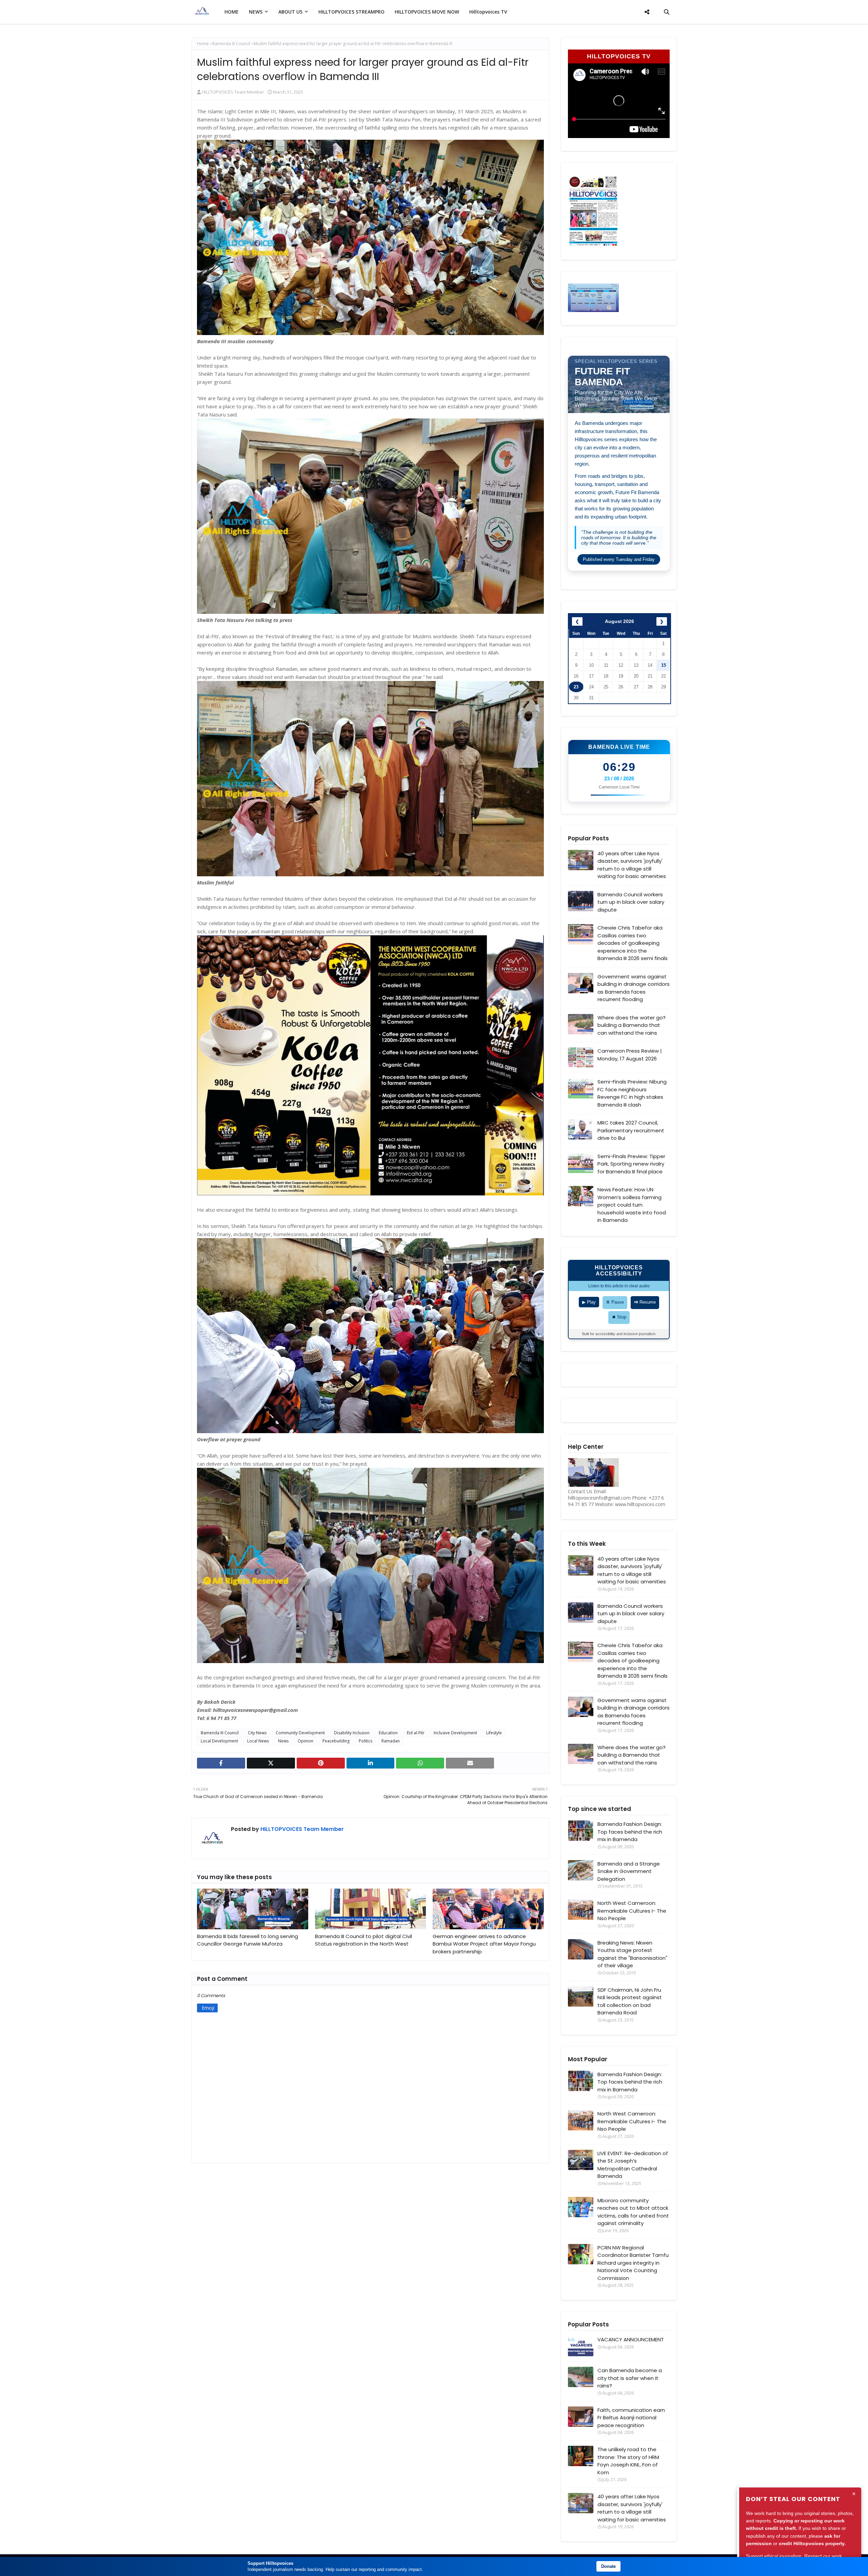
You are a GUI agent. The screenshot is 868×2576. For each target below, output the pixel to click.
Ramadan (391, 1741)
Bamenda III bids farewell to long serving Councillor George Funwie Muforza (248, 1940)
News (283, 1741)
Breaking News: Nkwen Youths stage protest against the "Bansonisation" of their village (632, 1954)
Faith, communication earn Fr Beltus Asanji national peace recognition (631, 2418)
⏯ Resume (645, 1302)
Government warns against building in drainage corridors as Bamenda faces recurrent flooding (634, 988)
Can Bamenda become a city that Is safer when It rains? (630, 2378)
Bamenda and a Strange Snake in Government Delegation (629, 1871)
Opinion (305, 1741)
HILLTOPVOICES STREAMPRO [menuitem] (351, 12)
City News (257, 1733)
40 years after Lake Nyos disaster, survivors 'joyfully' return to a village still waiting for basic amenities (632, 865)
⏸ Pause (615, 1302)
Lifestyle (494, 1733)
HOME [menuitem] (232, 12)
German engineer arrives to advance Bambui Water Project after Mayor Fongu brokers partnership (484, 1944)
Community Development (300, 1733)
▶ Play (589, 1302)
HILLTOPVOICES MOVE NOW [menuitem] (427, 12)
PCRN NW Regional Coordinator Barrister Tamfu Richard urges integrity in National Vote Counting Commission (633, 2263)
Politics (366, 1741)
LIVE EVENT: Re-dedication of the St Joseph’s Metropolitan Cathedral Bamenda (633, 2165)
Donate (608, 2566)
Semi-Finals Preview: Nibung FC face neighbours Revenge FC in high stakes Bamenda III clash (632, 1093)
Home (203, 44)
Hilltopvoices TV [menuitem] (488, 12)
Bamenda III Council (231, 44)
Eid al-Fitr (416, 1733)
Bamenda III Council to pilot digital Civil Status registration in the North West (363, 1940)
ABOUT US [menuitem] (290, 12)
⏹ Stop (619, 1317)
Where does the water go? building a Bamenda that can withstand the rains (632, 1025)
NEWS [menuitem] (256, 12)
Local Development (219, 1741)
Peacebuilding (336, 1741)
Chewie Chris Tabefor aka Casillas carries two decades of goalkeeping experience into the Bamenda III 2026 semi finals (633, 943)
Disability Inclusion (352, 1733)
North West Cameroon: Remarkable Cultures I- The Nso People (632, 1911)
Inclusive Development (455, 1733)
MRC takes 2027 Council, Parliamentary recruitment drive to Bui (631, 1130)
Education (388, 1733)
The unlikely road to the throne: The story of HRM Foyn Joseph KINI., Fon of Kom (628, 2461)
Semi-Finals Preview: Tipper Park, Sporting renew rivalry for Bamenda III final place (631, 1164)
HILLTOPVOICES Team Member (233, 92)
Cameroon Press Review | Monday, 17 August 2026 (630, 1055)
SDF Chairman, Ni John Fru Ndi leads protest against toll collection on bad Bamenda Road (630, 2001)
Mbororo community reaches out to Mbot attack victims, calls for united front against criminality (633, 2212)
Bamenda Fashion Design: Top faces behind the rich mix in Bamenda (630, 1832)
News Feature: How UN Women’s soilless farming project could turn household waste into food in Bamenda (632, 1205)
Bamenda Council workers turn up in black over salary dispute (631, 902)
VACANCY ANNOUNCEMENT (631, 2339)
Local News (258, 1741)
